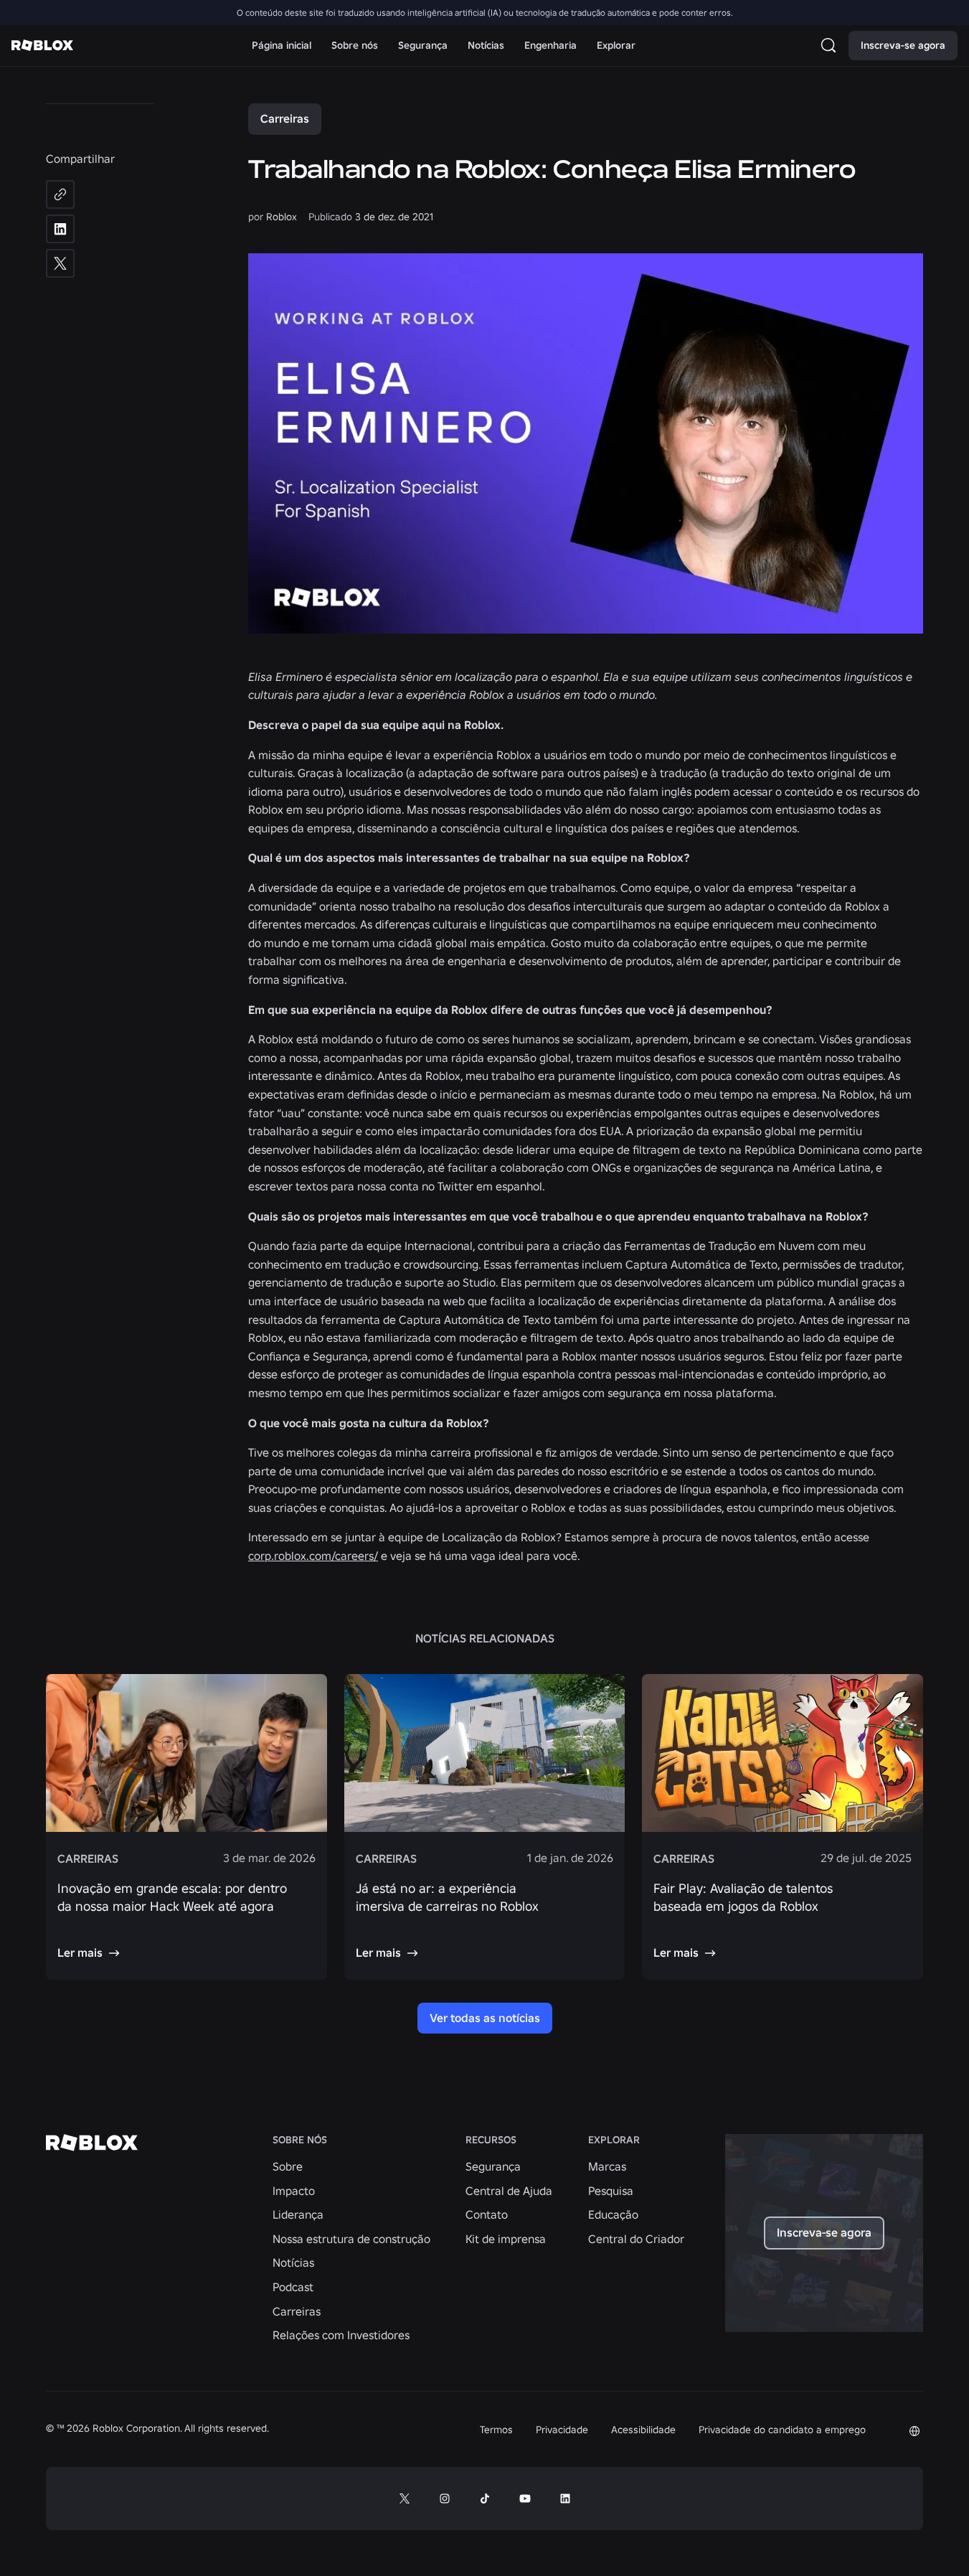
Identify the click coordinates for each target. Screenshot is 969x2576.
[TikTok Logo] (485, 2499)
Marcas (607, 2166)
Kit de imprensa (506, 2239)
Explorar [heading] (614, 2140)
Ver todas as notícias (485, 2018)
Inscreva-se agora (903, 45)
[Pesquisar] (831, 45)
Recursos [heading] (491, 2140)
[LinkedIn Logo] (565, 2499)
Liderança (298, 2214)
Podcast (293, 2287)
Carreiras (285, 118)
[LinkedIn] (60, 229)
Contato (487, 2214)
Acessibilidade (643, 2430)
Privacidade (562, 2430)
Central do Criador (636, 2239)
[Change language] (914, 2431)
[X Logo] (405, 2499)
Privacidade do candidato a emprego (782, 2430)
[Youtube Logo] (525, 2499)
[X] (60, 263)
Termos (496, 2430)
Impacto (294, 2191)
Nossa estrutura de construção (351, 2239)
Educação (613, 2214)
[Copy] (60, 194)
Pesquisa (611, 2191)
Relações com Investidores (341, 2335)
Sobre (288, 2166)
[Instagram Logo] (445, 2499)
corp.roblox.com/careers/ (313, 1556)
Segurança (493, 2166)
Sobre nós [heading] (300, 2140)
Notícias (293, 2262)
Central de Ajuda (509, 2191)
